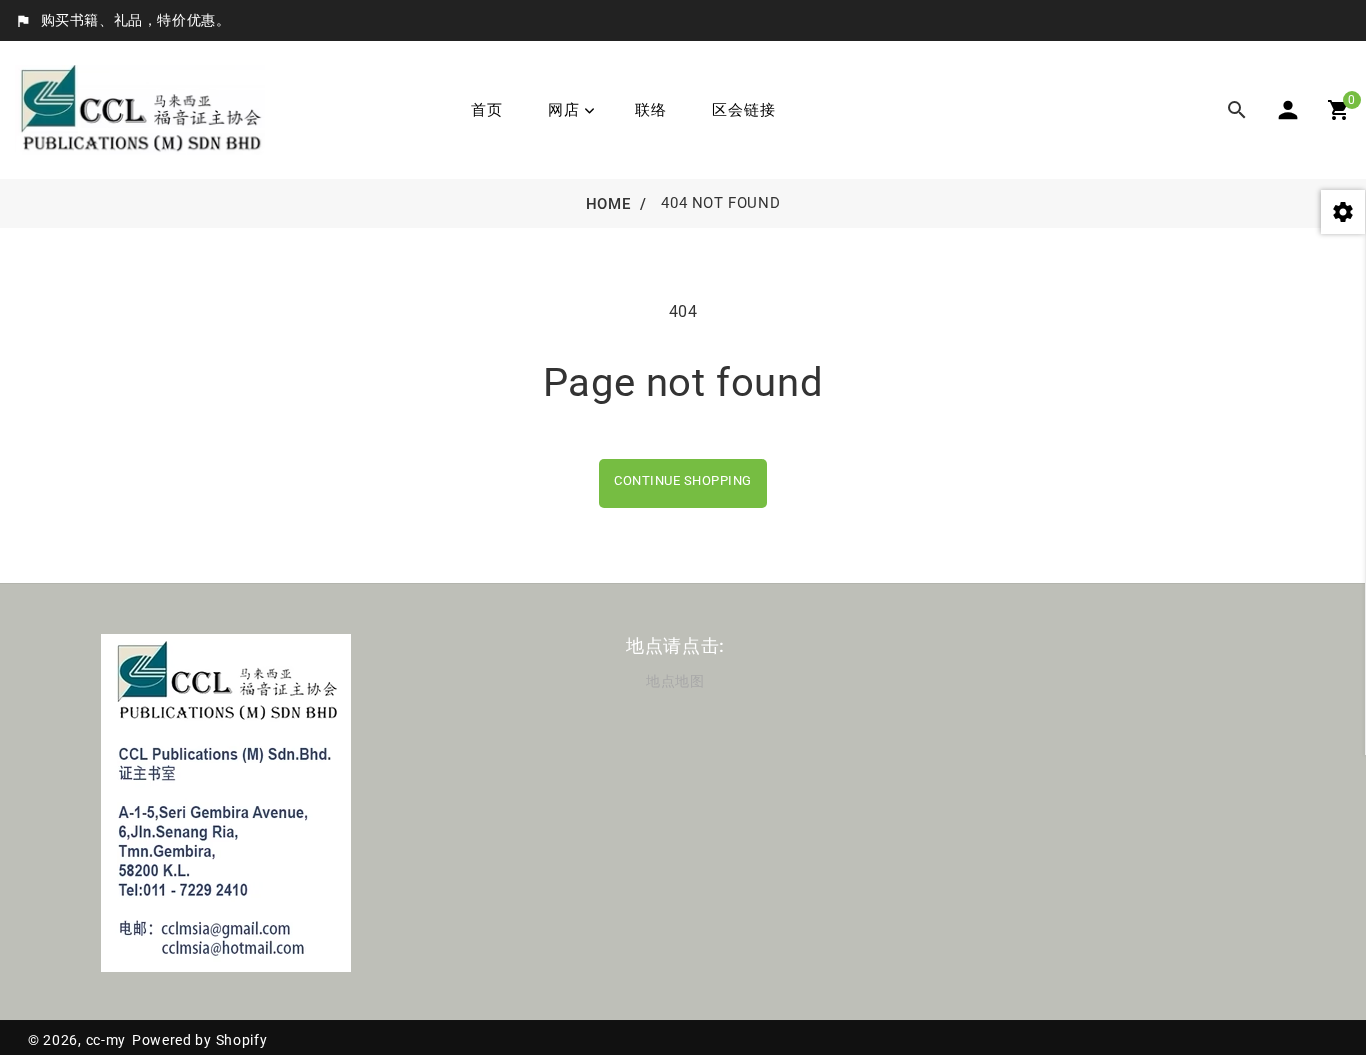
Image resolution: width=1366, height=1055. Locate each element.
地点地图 (675, 681)
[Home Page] (140, 108)
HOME (608, 204)
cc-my (106, 1040)
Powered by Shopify (200, 1040)
